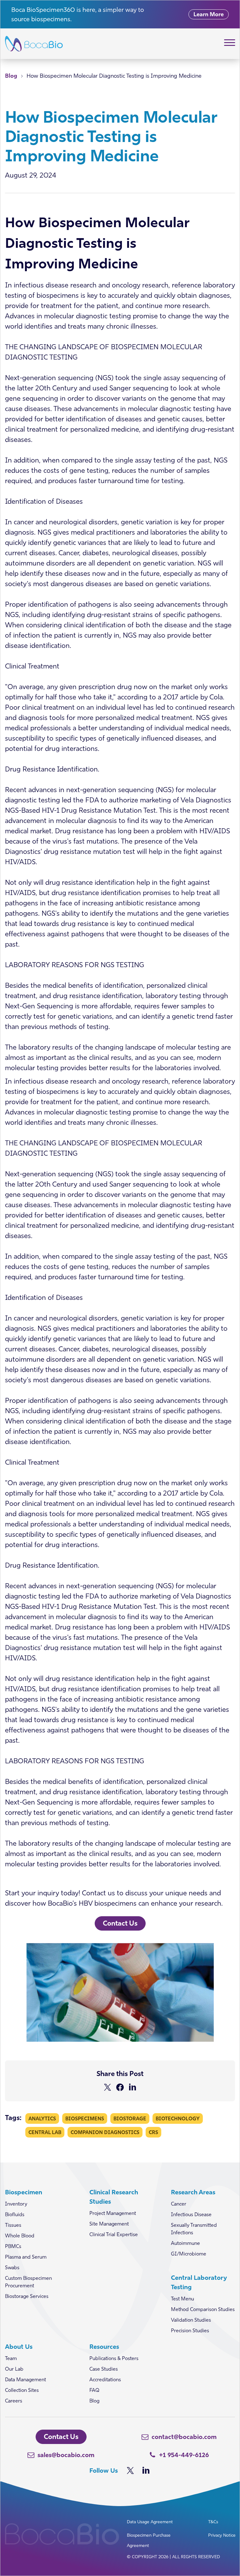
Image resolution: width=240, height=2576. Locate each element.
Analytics (42, 2118)
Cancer (179, 2204)
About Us (19, 2346)
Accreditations (105, 2379)
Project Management (113, 2213)
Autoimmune (185, 2243)
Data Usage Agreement (150, 2522)
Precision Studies (190, 2330)
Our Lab (14, 2369)
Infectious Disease (191, 2214)
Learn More (209, 14)
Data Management (25, 2379)
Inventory (16, 2204)
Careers (14, 2401)
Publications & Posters (114, 2358)
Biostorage (130, 2118)
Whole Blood (20, 2236)
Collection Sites (22, 2390)
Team (11, 2358)
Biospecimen (24, 2192)
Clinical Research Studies (114, 2197)
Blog (11, 76)
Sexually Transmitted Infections (194, 2229)
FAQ (94, 2390)
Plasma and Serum (26, 2257)
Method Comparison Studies (203, 2309)
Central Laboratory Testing (199, 2282)
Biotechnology (178, 2118)
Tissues (13, 2225)
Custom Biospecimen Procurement (28, 2282)
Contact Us (120, 1923)
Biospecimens (85, 2118)
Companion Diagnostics (105, 2132)
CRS (153, 2132)
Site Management (109, 2224)
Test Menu (182, 2299)
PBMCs (13, 2246)
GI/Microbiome (189, 2254)
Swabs (12, 2267)
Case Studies (104, 2369)
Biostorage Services (27, 2296)
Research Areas (193, 2192)
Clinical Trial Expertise (114, 2234)
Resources (104, 2346)
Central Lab (45, 2132)
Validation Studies (191, 2320)
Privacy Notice (222, 2535)
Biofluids (15, 2214)
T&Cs (213, 2522)
